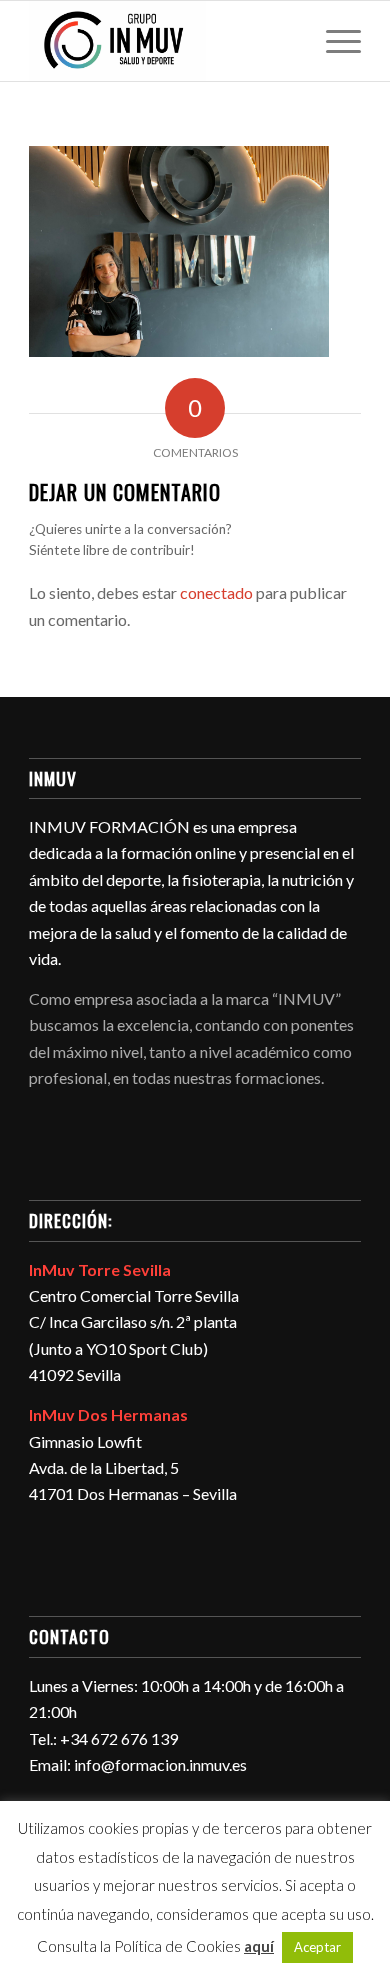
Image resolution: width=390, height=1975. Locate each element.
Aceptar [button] (317, 1947)
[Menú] (333, 41)
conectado (216, 592)
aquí (259, 1946)
